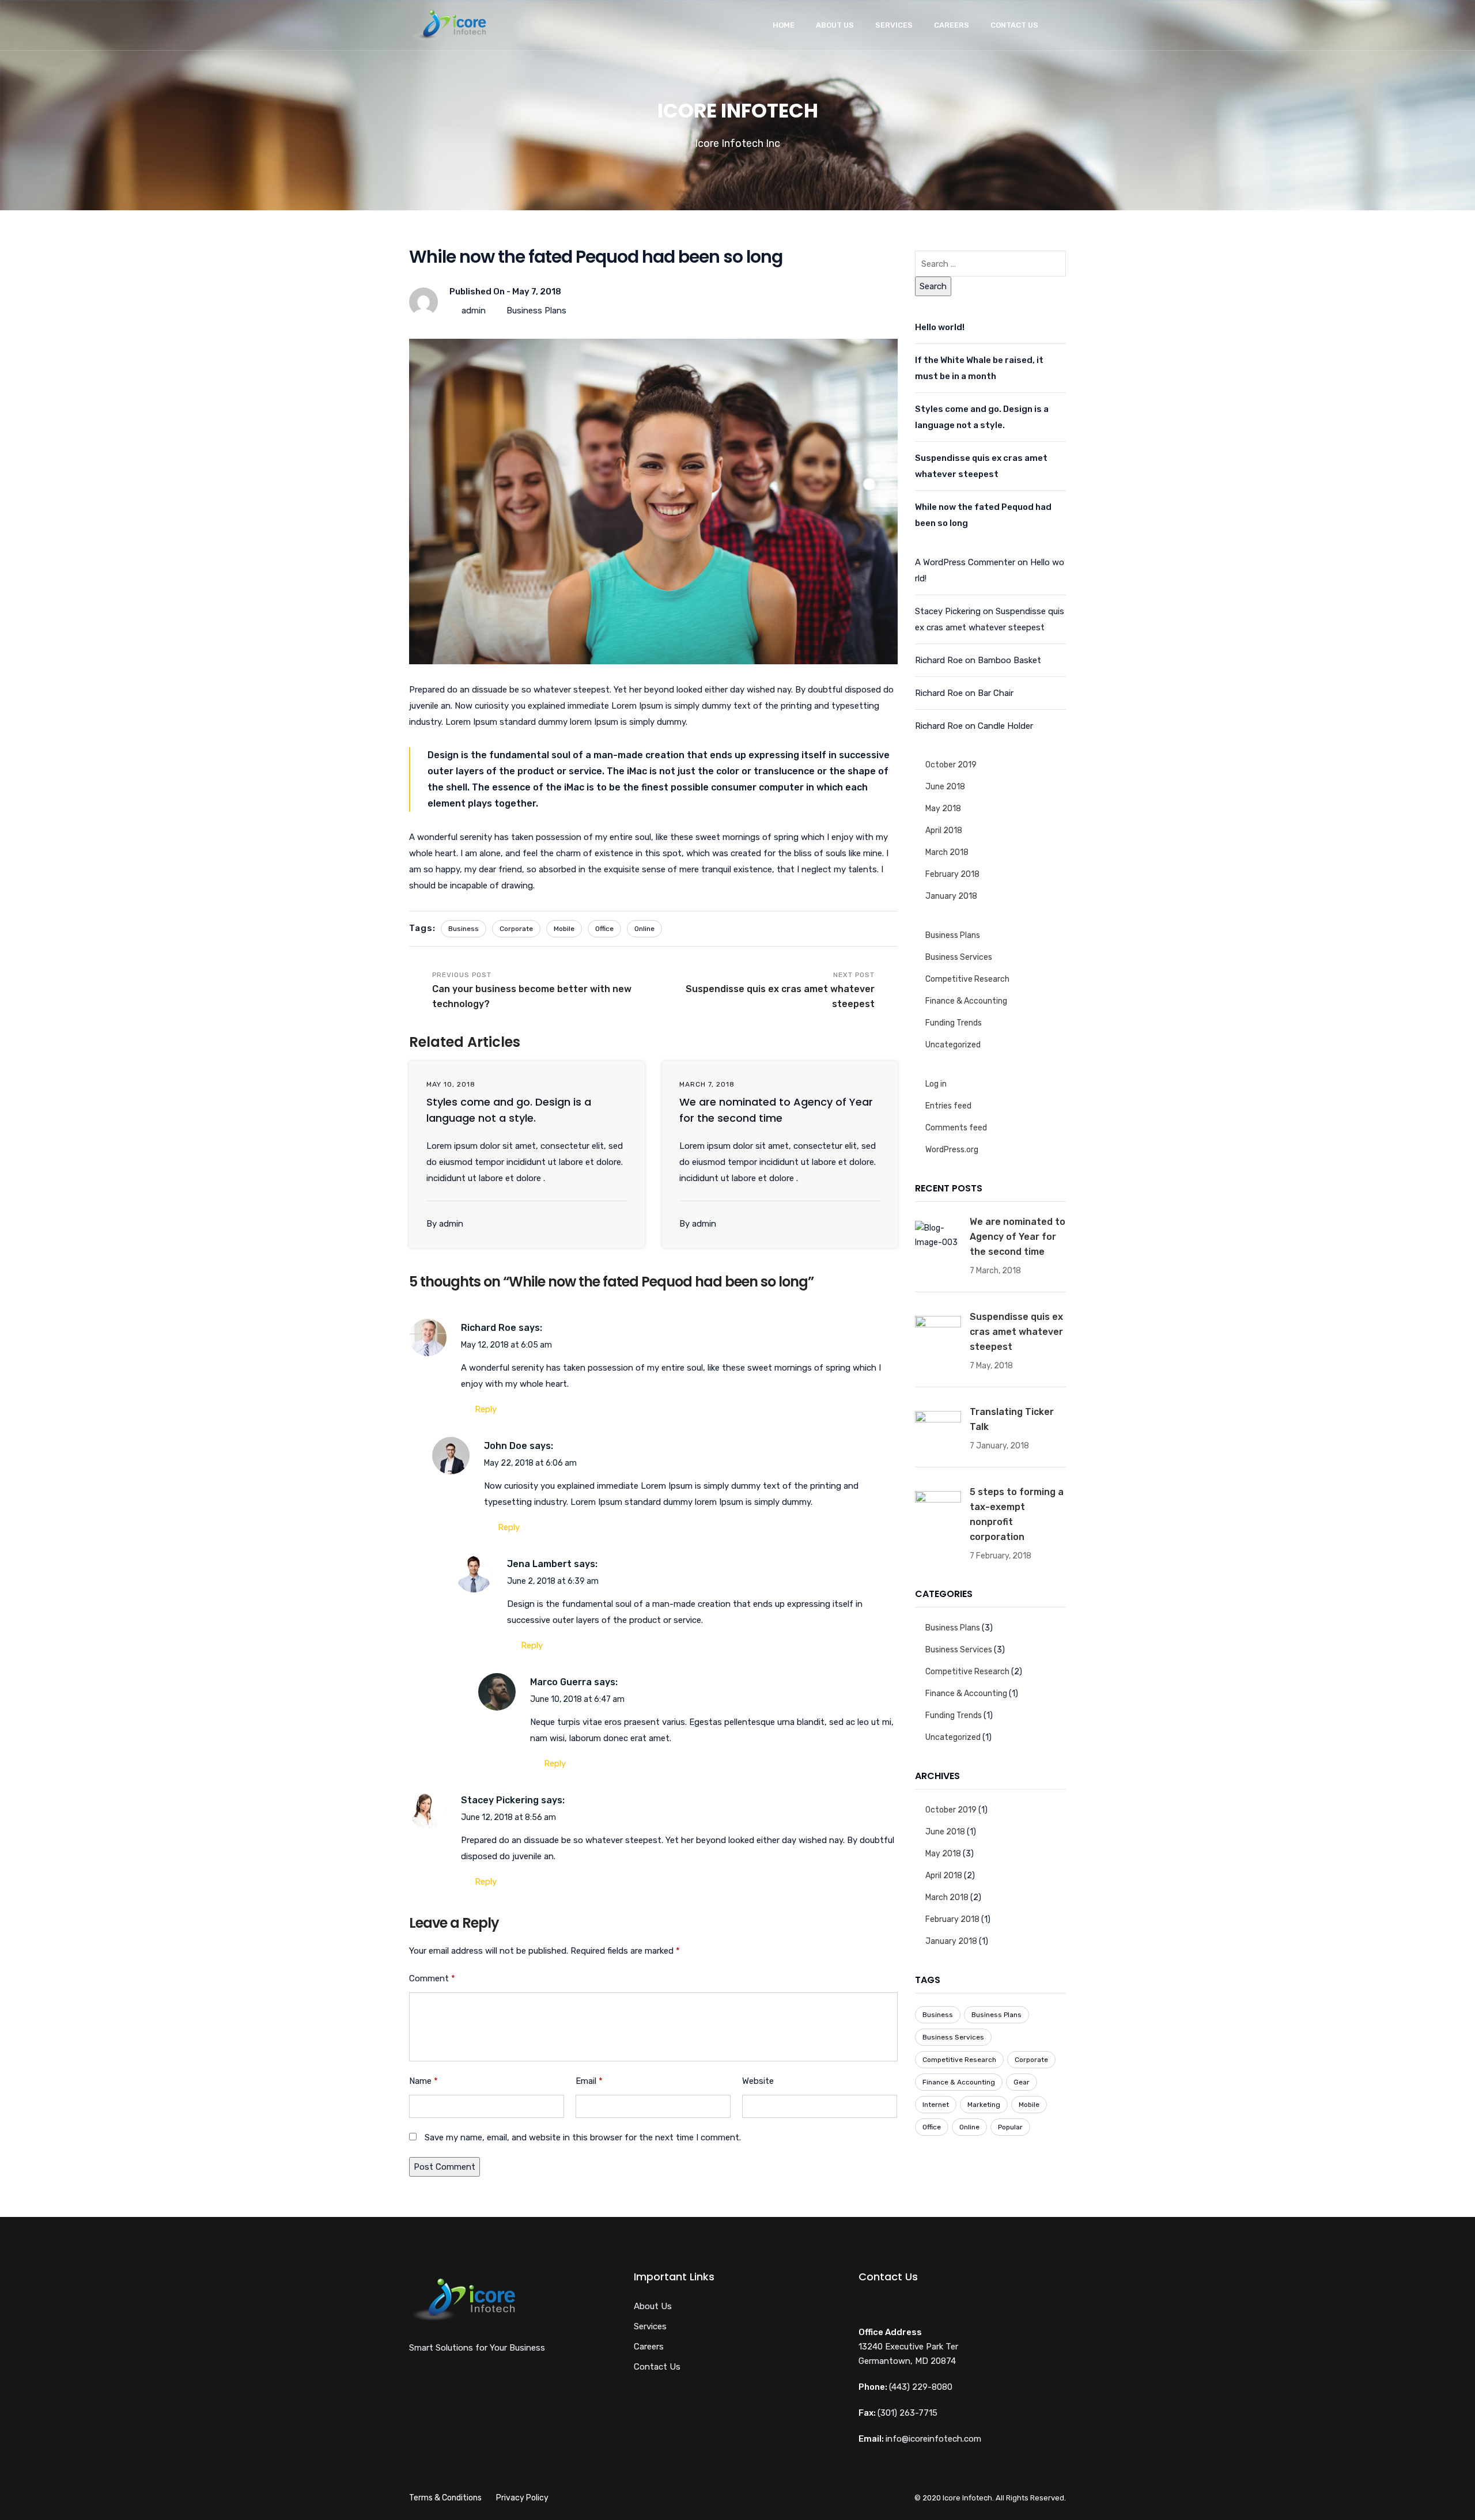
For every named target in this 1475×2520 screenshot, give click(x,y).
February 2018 (952, 874)
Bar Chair (996, 693)
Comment (432, 1978)
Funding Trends (954, 1023)
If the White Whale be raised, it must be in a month (979, 368)
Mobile (564, 929)
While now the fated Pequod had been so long (983, 515)
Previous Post (532, 990)
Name (423, 2081)
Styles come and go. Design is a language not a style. (982, 417)
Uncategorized (953, 1045)
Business (464, 929)
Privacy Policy (522, 2498)
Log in (936, 1084)
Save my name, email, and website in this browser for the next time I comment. (583, 2137)
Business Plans (536, 311)
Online (644, 929)
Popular (1010, 2127)
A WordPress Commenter (965, 562)
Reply (486, 1409)
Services (894, 25)
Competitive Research (967, 979)
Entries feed (948, 1106)
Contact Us (1014, 25)
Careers (952, 25)
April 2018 (944, 830)
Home (784, 25)
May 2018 (943, 809)
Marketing (984, 2105)
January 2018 (951, 896)
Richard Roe (489, 1328)
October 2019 (951, 765)
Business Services (959, 957)
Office (604, 929)
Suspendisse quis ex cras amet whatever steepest (981, 466)
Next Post (780, 990)
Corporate (516, 929)
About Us (835, 25)
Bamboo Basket (1009, 660)
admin (474, 311)
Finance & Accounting (966, 1001)
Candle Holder (1005, 726)
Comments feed (956, 1128)
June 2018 (945, 787)
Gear (1022, 2082)
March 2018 (947, 852)
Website (758, 2081)
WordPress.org (952, 1150)
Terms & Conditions (445, 2498)
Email (589, 2081)
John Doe (506, 1446)
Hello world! (940, 327)
